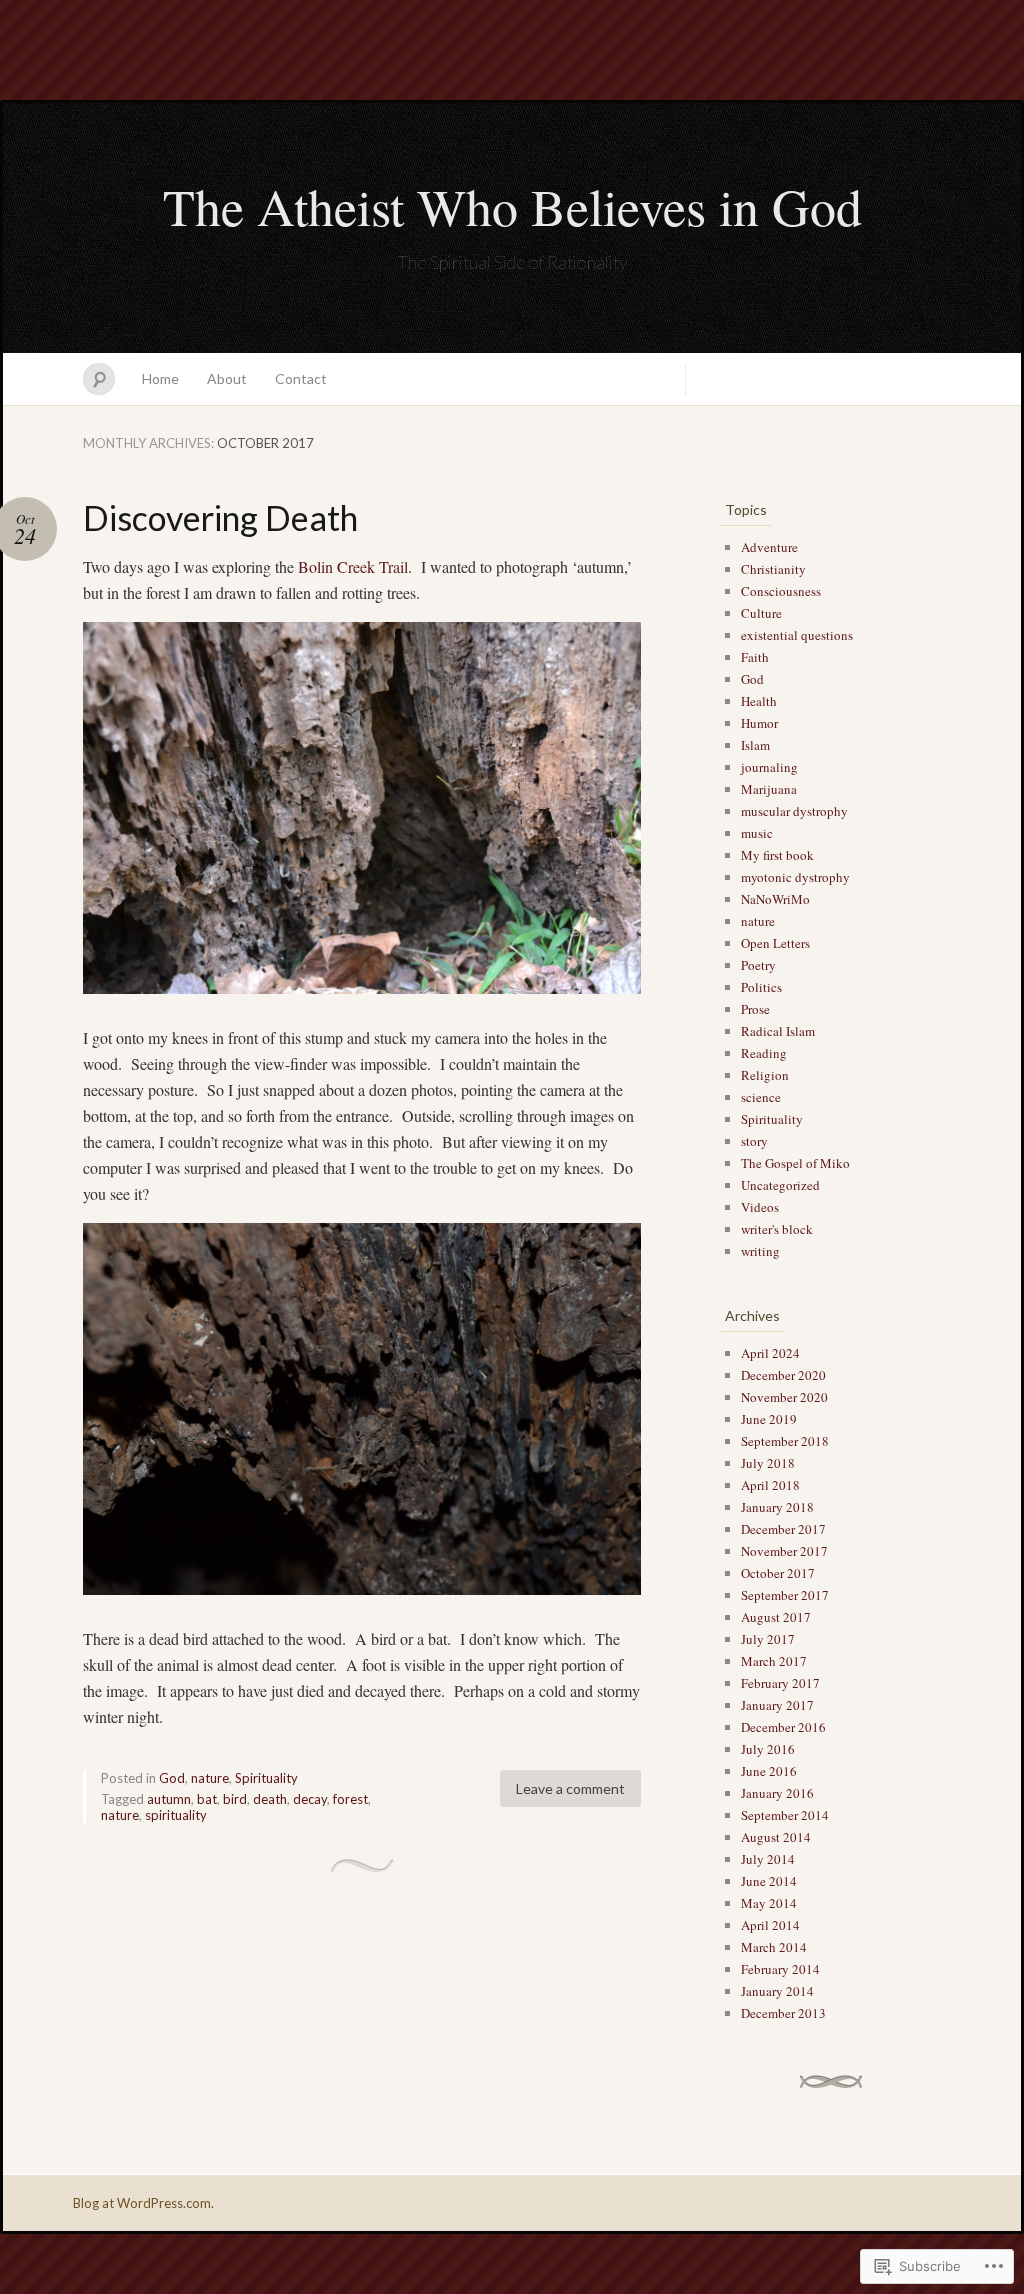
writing (760, 1251)
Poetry (758, 965)
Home (160, 378)
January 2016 (777, 1793)
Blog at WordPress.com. (143, 2203)
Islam (755, 745)
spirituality (176, 1815)
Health (759, 701)
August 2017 (776, 1617)
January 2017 (777, 1705)
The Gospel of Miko (795, 1163)
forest (350, 1799)
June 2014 (769, 1881)
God (172, 1778)
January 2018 (777, 1507)
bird (235, 1799)
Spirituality (266, 1778)
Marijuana (769, 789)
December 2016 (783, 1727)
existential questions (797, 635)
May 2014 (769, 1903)
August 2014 (776, 1837)
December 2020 (783, 1375)
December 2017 (783, 1529)
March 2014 (774, 1947)
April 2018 (770, 1485)
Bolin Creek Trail (353, 566)
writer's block (777, 1229)
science (761, 1097)
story (754, 1141)
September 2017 (785, 1595)
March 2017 (774, 1661)
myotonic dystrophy (795, 877)
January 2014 (777, 1991)
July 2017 (768, 1639)
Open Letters (775, 943)
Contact (301, 378)
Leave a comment (570, 1788)
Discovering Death (220, 517)
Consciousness (781, 591)
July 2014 (768, 1859)
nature (210, 1778)
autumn (169, 1799)
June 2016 (769, 1771)
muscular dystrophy (794, 811)
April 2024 (770, 1353)
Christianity (773, 569)
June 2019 (769, 1419)
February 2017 (780, 1683)
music (757, 833)
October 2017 (778, 1573)
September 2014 (785, 1815)
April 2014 (770, 1925)
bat (207, 1799)
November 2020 (784, 1397)
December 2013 (783, 2013)
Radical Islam (778, 1031)
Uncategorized (780, 1185)
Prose (755, 1009)
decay (310, 1799)
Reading (764, 1053)
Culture (761, 613)
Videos (760, 1207)
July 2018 (768, 1463)
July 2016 (768, 1749)
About (227, 378)
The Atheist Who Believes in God (512, 206)
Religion (765, 1075)
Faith (755, 657)
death (270, 1799)
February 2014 (780, 1969)
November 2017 (784, 1551)
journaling (769, 767)
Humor (759, 723)
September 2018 (785, 1441)
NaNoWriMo (775, 899)
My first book (777, 855)
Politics (761, 987)
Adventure (769, 547)
